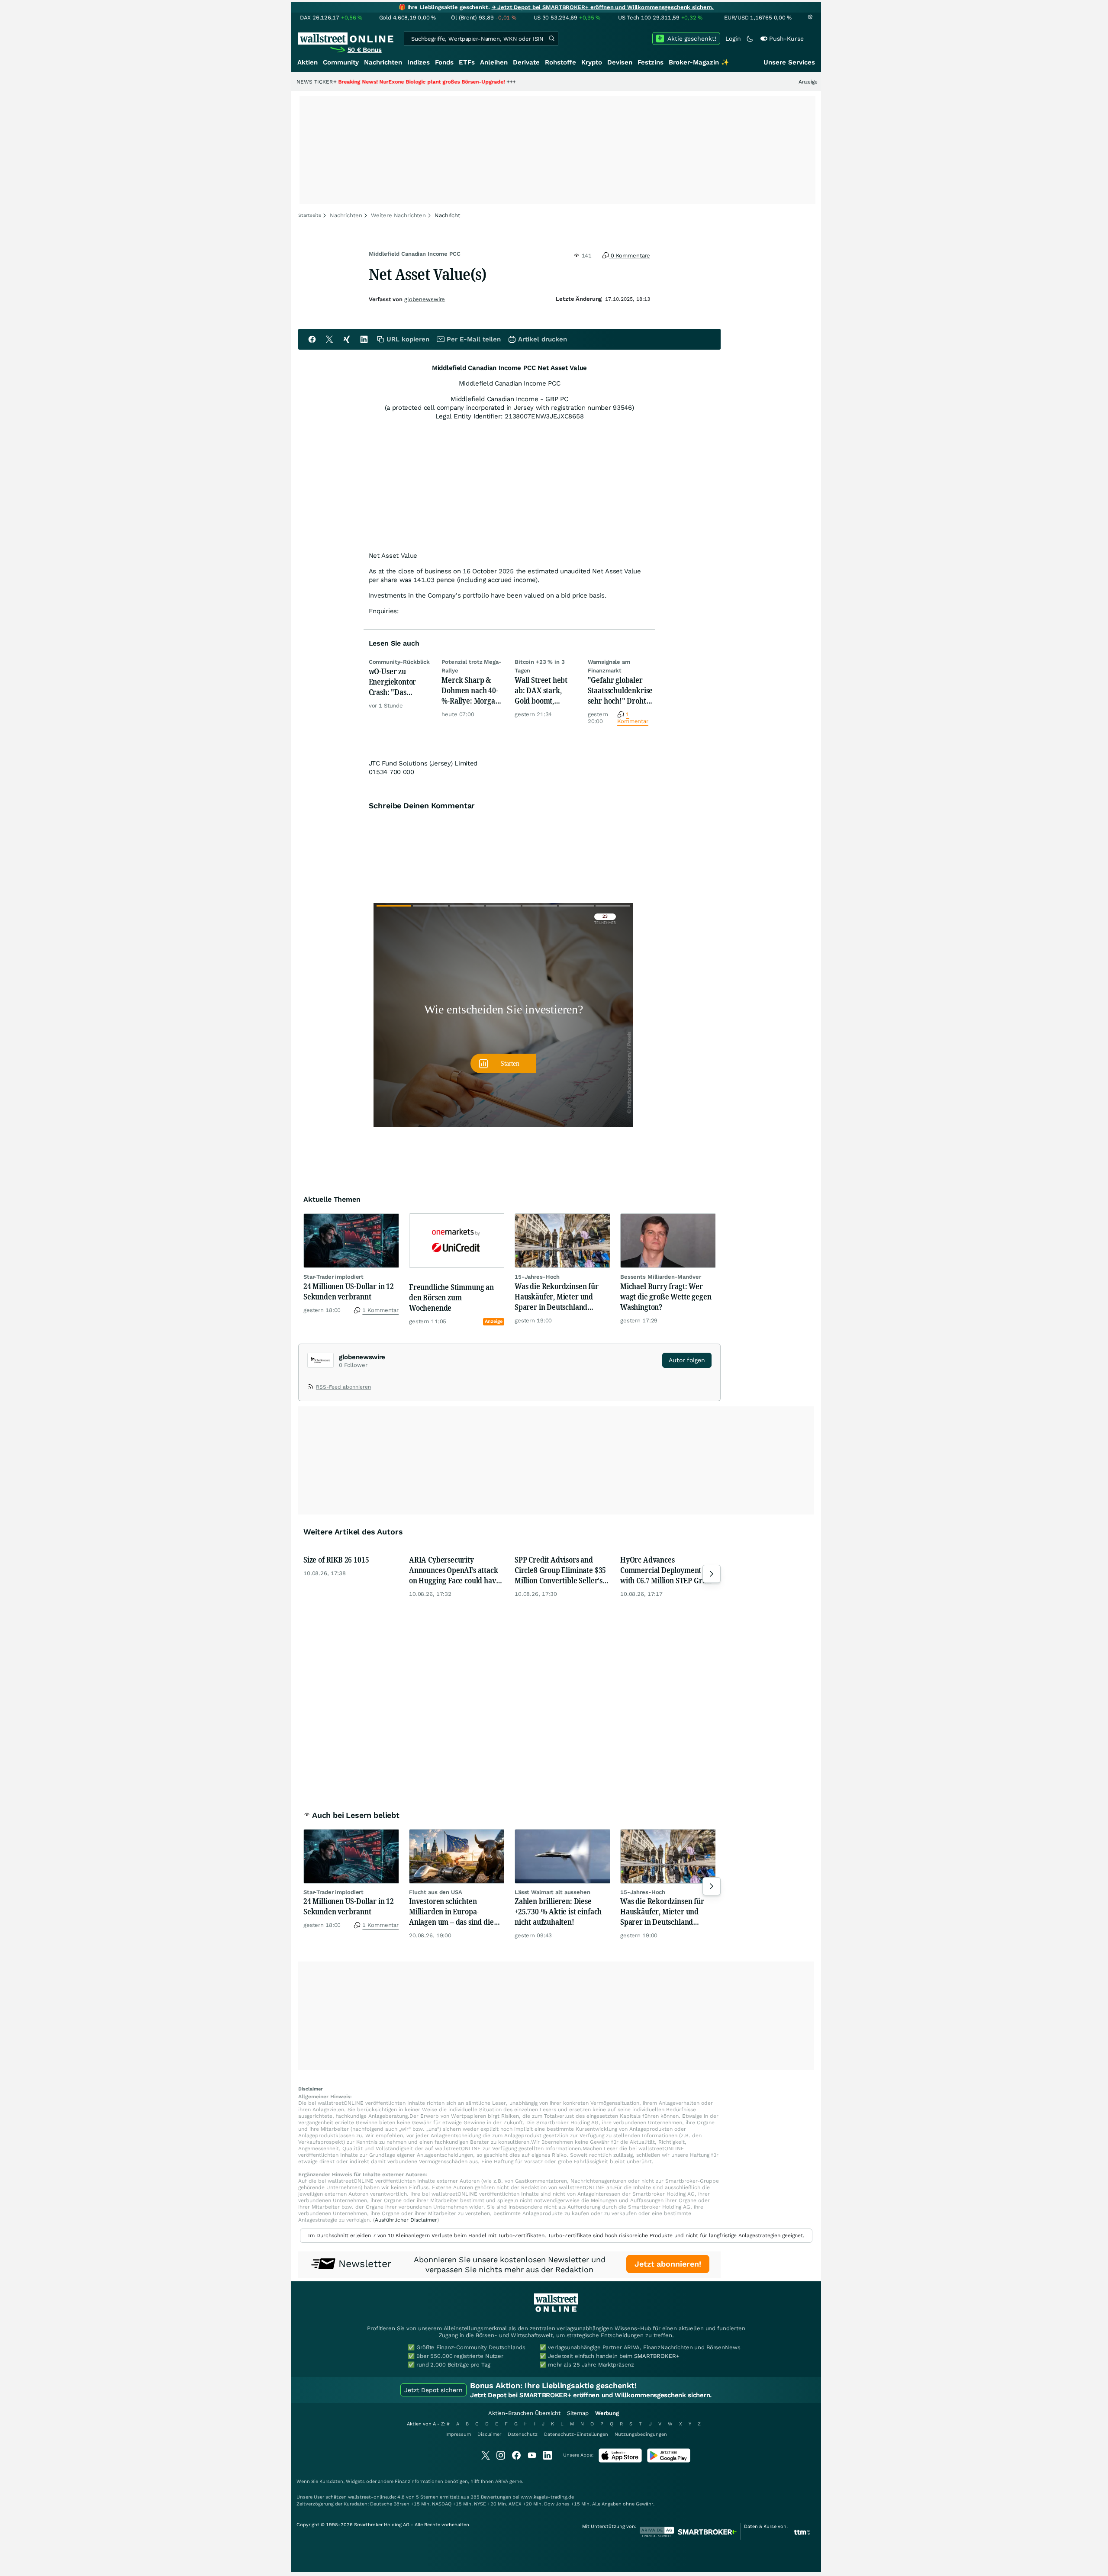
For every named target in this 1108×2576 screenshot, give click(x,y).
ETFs (467, 62)
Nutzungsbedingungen (641, 2434)
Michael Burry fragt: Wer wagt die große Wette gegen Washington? (666, 1296)
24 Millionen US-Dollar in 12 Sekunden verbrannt (349, 1291)
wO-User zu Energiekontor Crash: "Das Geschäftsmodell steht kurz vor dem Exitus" (400, 682)
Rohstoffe (560, 62)
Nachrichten (383, 62)
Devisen (620, 62)
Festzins (651, 62)
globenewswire (425, 299)
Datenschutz (523, 2434)
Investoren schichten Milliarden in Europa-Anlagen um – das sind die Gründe (451, 1911)
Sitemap (578, 2413)
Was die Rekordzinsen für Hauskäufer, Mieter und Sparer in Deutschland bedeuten (557, 1296)
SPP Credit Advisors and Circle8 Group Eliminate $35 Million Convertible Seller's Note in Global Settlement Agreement (560, 1570)
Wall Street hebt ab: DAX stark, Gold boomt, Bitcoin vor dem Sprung (541, 690)
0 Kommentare (630, 256)
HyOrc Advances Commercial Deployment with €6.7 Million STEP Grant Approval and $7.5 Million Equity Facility (667, 1570)
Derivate (526, 62)
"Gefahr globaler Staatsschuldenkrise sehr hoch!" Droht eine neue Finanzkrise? (620, 690)
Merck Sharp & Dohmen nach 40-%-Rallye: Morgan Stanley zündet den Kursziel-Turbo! (473, 690)
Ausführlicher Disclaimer (406, 2220)
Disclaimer (489, 2434)
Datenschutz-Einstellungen (576, 2434)
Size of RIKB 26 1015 (336, 1560)
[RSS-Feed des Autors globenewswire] (312, 1388)
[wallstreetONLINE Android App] (669, 2461)
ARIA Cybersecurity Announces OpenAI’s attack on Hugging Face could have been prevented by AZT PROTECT (454, 1570)
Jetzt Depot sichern (433, 2390)
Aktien (308, 62)
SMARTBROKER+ (657, 2356)
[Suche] (551, 39)
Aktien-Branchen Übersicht (524, 2413)
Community (341, 62)
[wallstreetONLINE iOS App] (620, 2461)
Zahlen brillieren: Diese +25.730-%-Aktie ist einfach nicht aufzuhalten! (558, 1911)
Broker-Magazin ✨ (699, 62)
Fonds (444, 62)
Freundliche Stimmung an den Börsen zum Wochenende (451, 1297)
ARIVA (502, 2481)
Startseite (310, 215)
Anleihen (494, 62)
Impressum (458, 2434)
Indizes (419, 62)
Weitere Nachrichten (399, 215)
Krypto (592, 62)
